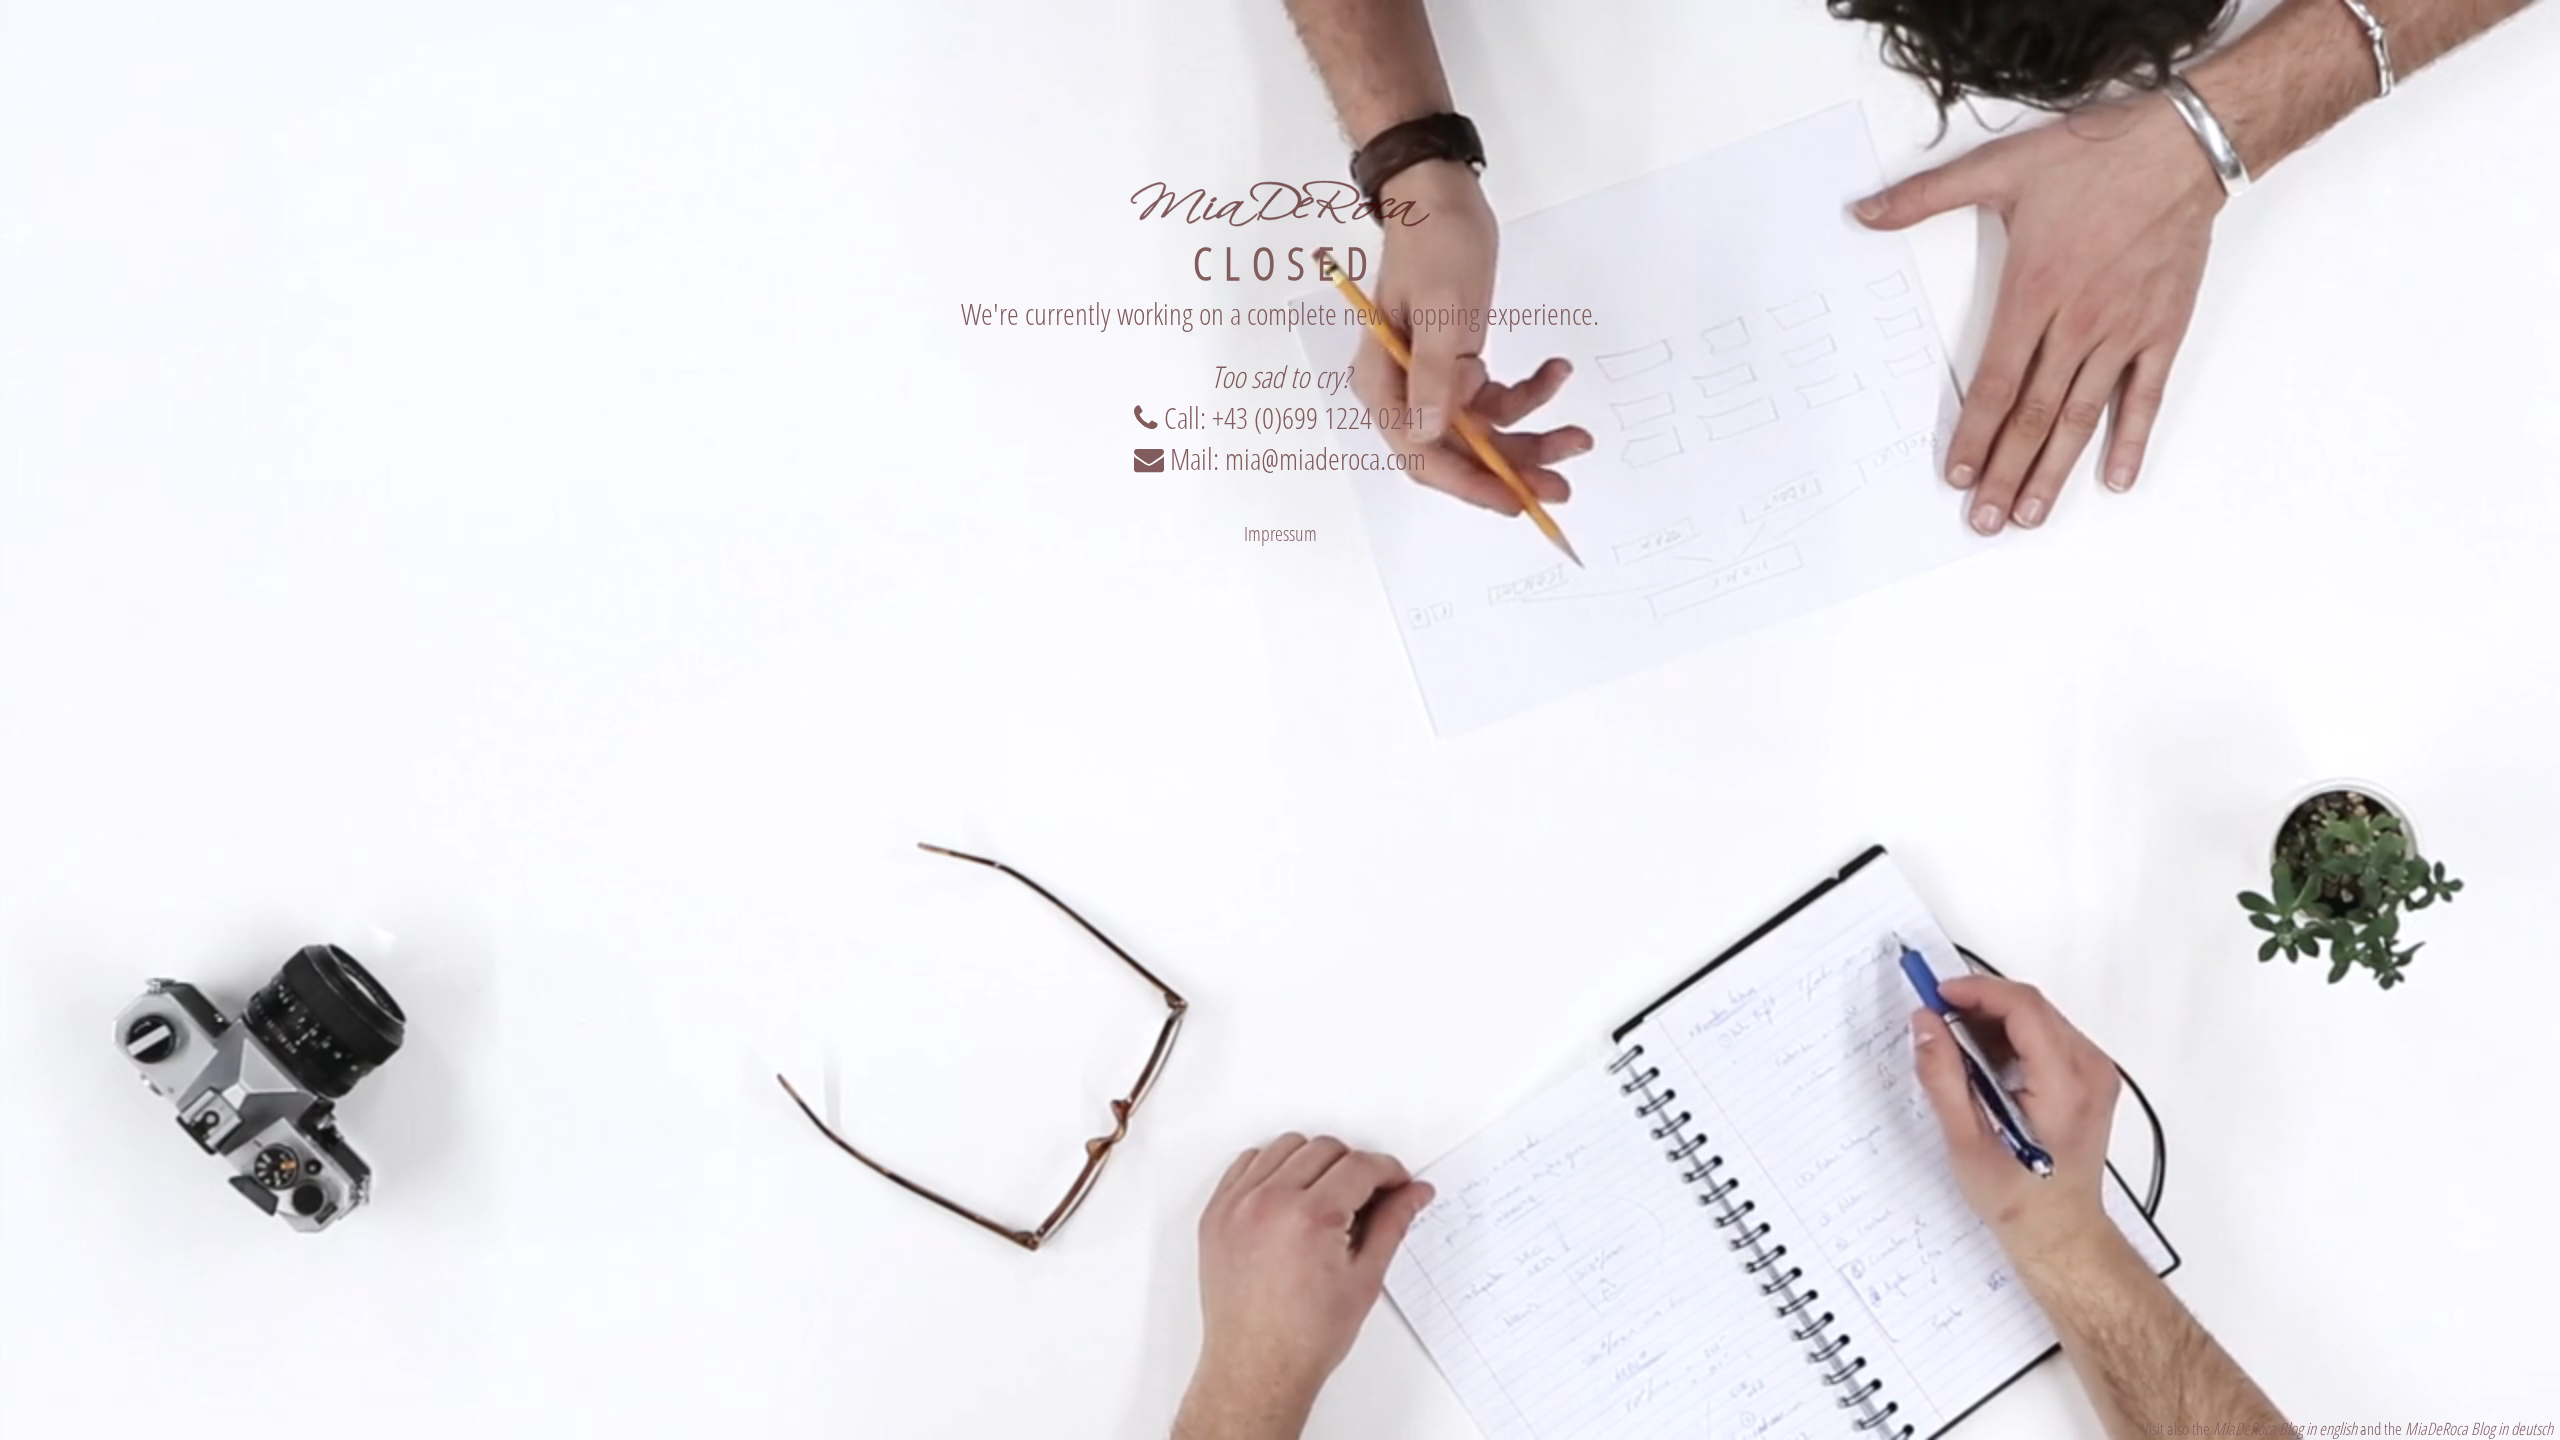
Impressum (1280, 533)
